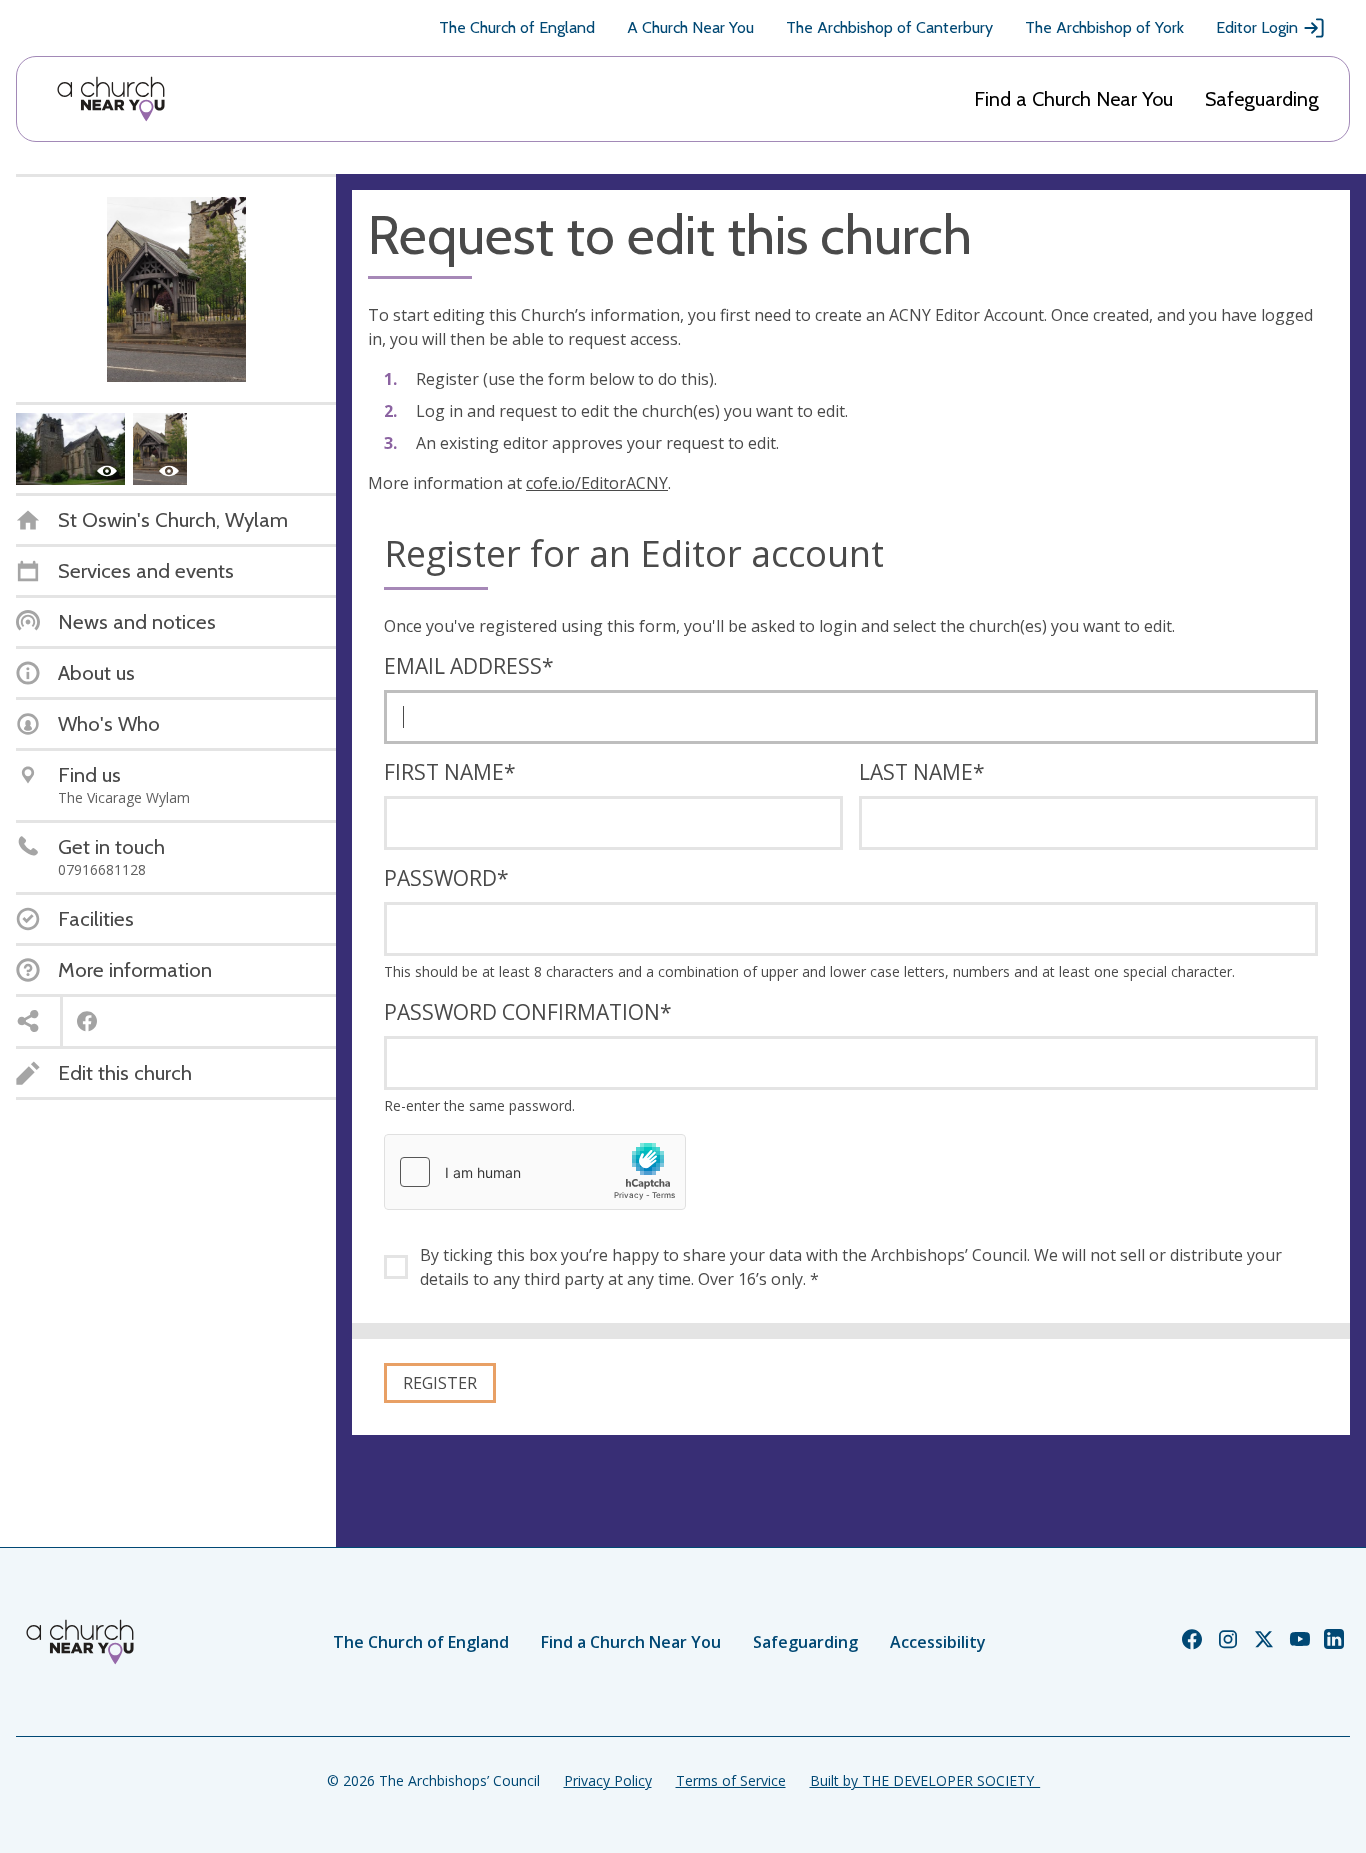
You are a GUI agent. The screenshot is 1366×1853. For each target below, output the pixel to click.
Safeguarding (1262, 99)
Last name (922, 772)
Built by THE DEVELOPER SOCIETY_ (925, 1780)
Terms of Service (731, 1780)
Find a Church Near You (1073, 99)
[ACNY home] (111, 99)
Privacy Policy (608, 1780)
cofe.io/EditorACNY (597, 483)
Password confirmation (528, 1012)
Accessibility (938, 1642)
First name (450, 772)
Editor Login (1257, 27)
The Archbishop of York (1104, 27)
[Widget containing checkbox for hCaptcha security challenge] (535, 1172)
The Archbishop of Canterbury (889, 27)
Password (446, 878)
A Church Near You (690, 27)
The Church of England (517, 27)
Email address (469, 666)
